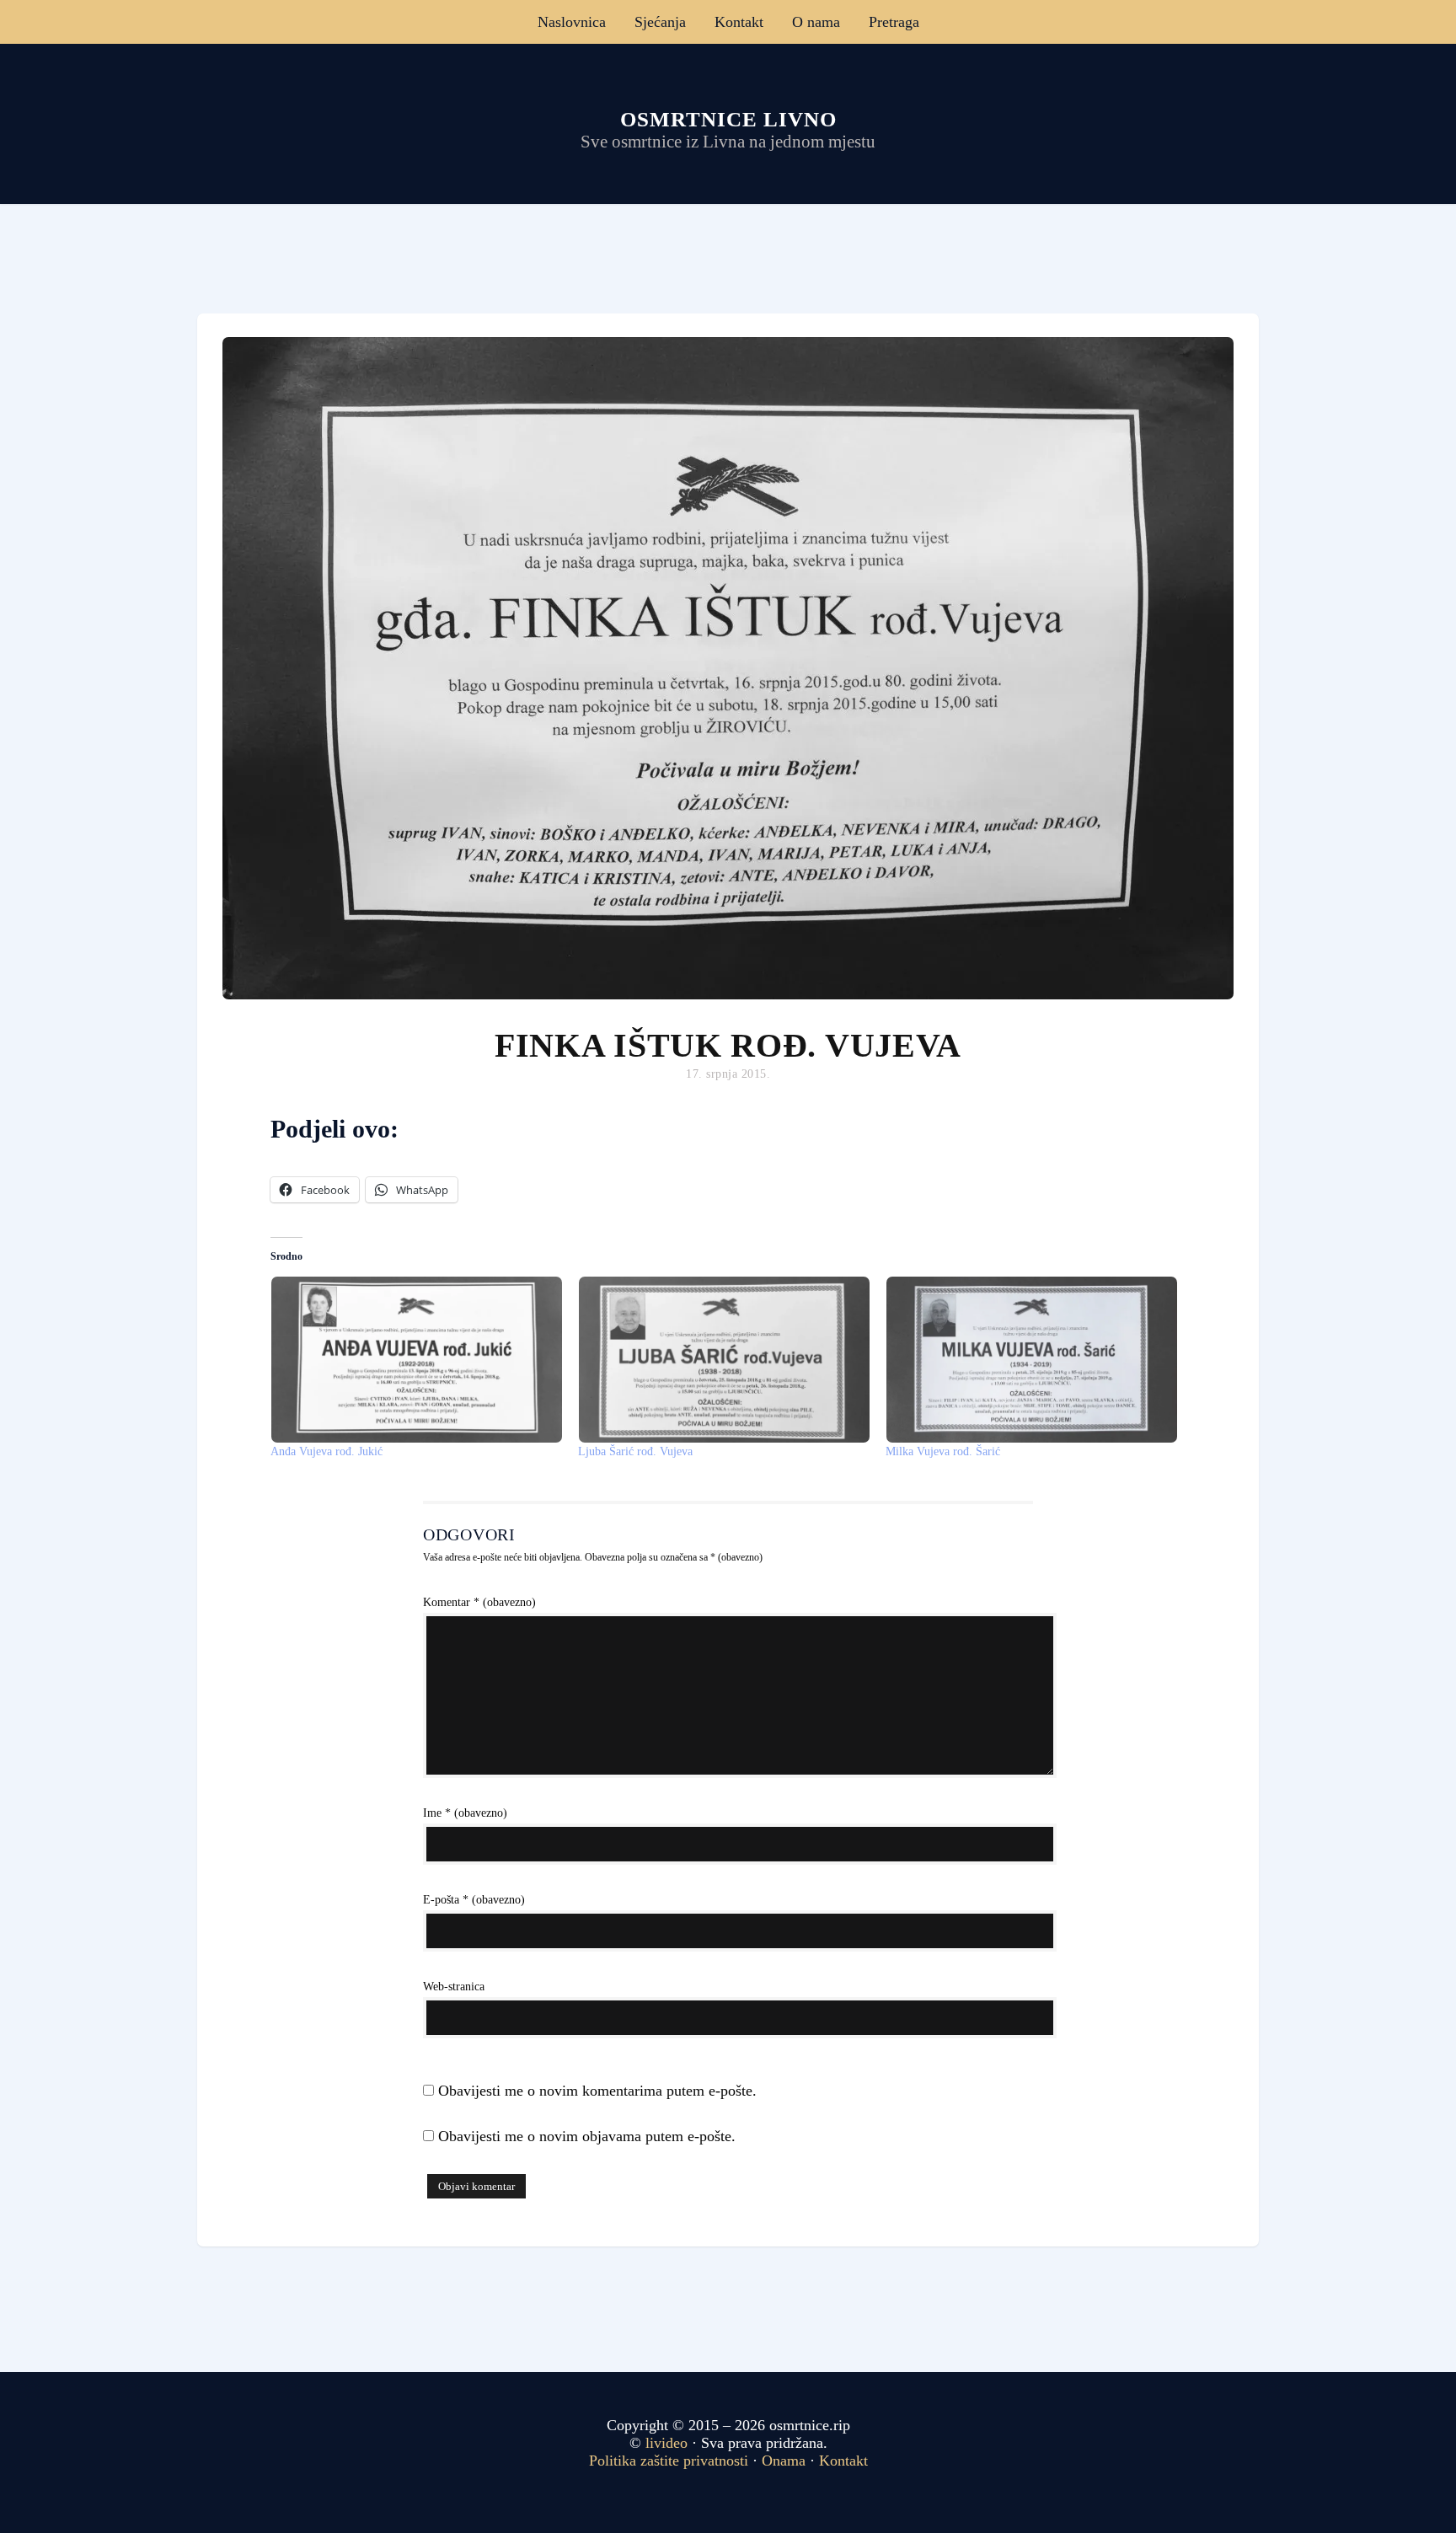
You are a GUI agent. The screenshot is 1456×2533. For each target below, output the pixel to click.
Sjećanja (660, 22)
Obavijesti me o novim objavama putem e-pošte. (587, 2136)
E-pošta (474, 1900)
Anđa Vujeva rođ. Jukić (327, 1451)
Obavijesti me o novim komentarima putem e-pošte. (597, 2091)
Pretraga (894, 22)
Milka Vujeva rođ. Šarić (943, 1451)
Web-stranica (454, 1987)
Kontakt (739, 22)
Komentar (479, 1602)
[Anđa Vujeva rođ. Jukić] (416, 1360)
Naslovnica (572, 22)
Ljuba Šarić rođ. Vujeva (635, 1451)
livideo (669, 2443)
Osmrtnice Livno (728, 119)
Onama (784, 2461)
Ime (465, 1813)
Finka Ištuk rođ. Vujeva (728, 1045)
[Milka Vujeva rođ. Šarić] (1031, 1360)
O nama (816, 22)
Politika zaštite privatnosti (669, 2461)
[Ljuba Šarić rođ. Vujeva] (723, 1360)
